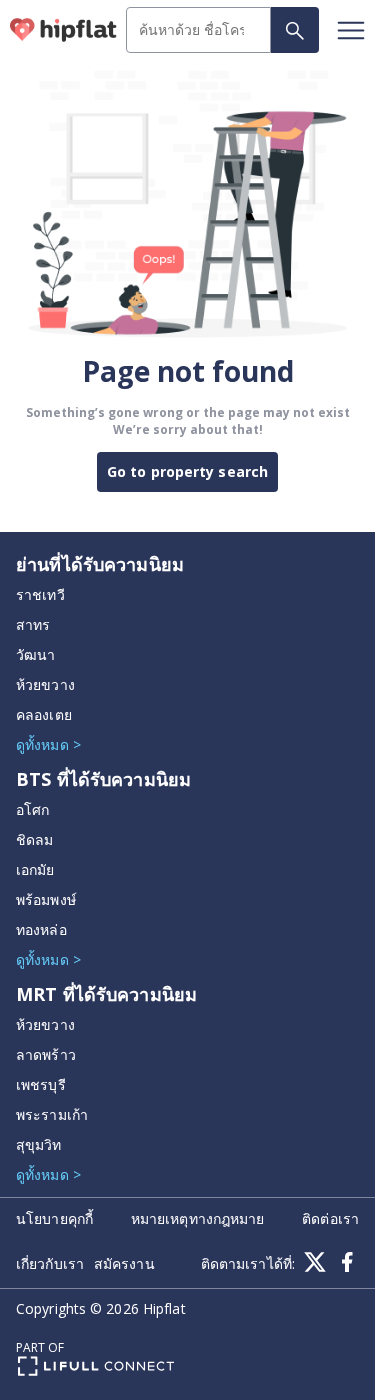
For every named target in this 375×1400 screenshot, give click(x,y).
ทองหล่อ (41, 929)
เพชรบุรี (41, 1084)
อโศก (32, 809)
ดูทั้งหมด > (48, 744)
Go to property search (187, 471)
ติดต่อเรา (330, 1218)
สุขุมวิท (39, 1144)
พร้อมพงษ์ (46, 899)
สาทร (33, 624)
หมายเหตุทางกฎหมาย (198, 1218)
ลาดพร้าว (46, 1054)
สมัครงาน (124, 1263)
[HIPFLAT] (63, 30)
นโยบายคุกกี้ (54, 1218)
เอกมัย (35, 869)
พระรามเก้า (52, 1114)
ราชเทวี (40, 594)
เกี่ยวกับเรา (50, 1263)
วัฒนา (35, 654)
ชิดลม (34, 839)
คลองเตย (44, 714)
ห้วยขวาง (45, 684)
